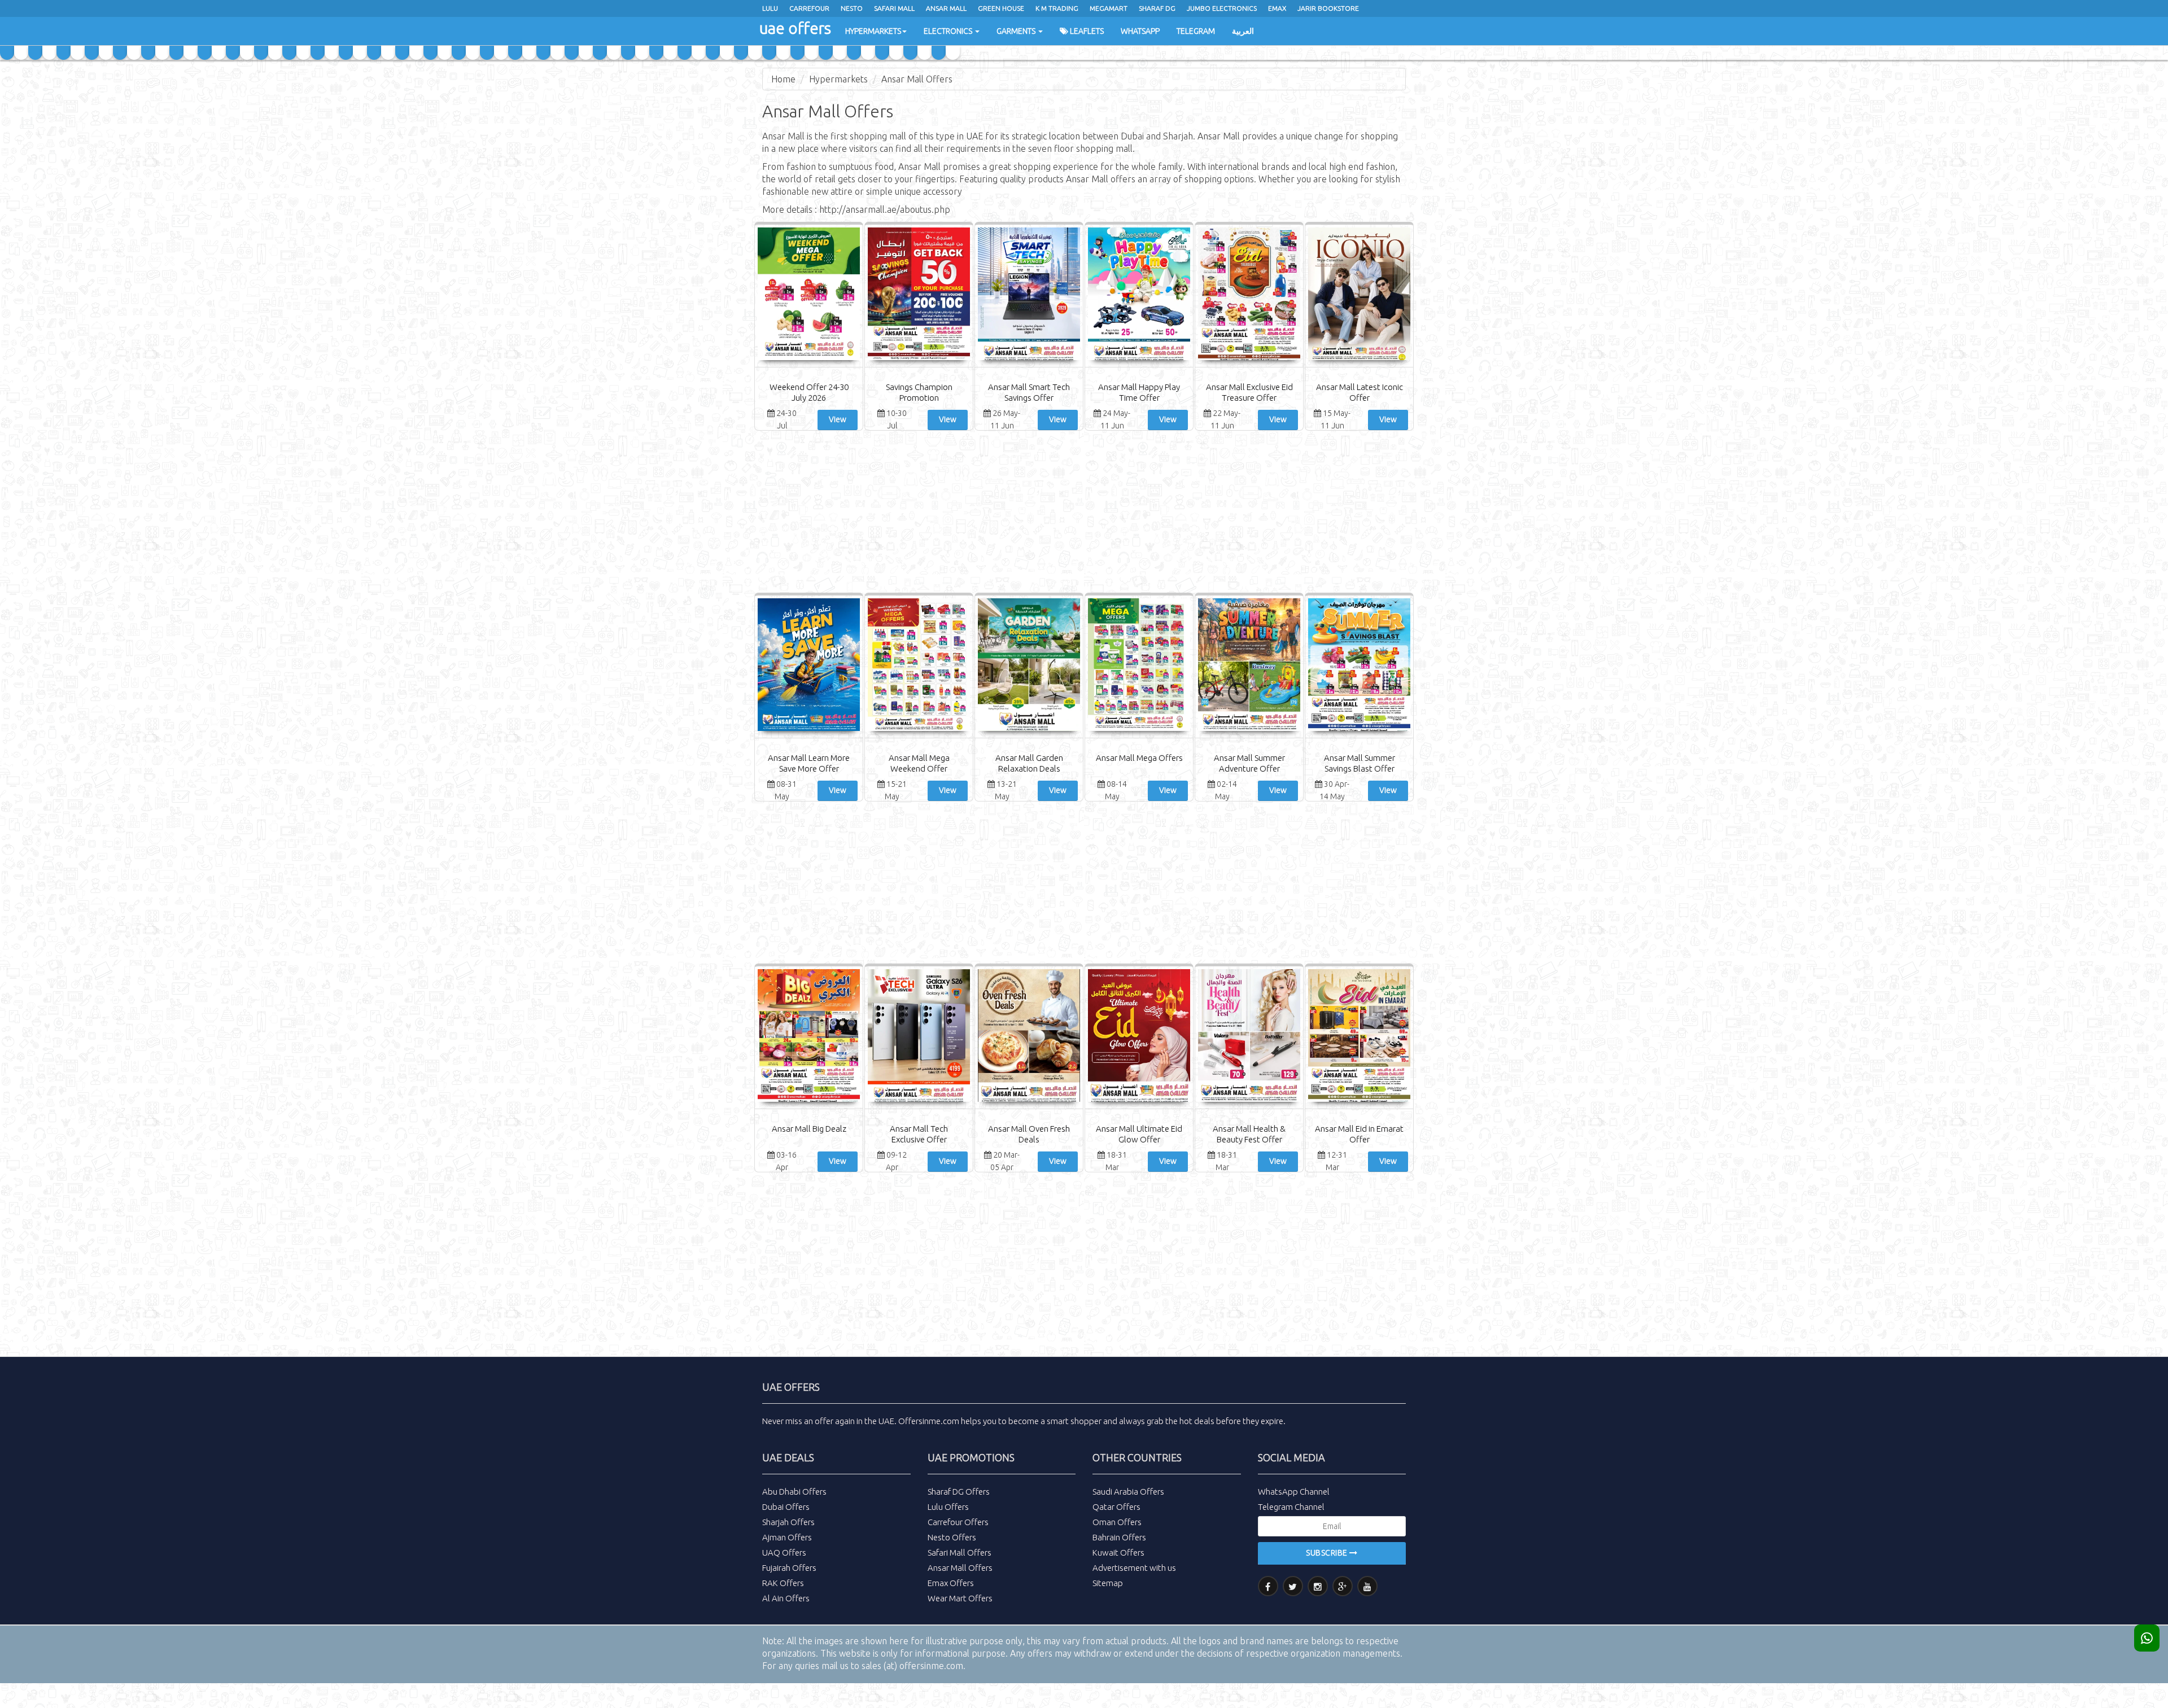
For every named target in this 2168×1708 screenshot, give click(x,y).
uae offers (795, 28)
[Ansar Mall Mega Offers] (1139, 666)
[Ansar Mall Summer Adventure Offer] (1249, 666)
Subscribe (1328, 1553)
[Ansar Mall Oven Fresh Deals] (1029, 1037)
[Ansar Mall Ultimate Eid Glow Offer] (1139, 1037)
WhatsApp (1140, 31)
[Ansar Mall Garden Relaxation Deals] (1029, 666)
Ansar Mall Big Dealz (809, 1129)
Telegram (1196, 31)
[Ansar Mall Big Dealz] (809, 1037)
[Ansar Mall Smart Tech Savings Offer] (1029, 295)
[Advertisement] (1084, 513)
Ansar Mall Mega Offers (1139, 758)
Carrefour (809, 8)
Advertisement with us (1134, 1568)
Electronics (949, 31)
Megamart (1109, 8)
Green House (1001, 8)
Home (783, 79)
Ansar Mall (946, 8)
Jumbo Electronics (1222, 8)
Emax (1277, 8)
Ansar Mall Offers (917, 79)
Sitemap (1108, 1583)
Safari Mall (894, 8)
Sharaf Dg (1157, 8)
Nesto (852, 8)
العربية (1243, 31)
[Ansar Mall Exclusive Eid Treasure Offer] (1249, 295)
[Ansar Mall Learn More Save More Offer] (809, 666)
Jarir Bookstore (1328, 8)
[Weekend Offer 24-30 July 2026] (809, 295)
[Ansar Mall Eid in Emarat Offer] (1359, 1037)
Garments (1017, 31)
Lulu (770, 8)
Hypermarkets (873, 31)
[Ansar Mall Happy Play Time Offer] (1139, 295)
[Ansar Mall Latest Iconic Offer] (1359, 295)
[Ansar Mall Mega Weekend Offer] (919, 666)
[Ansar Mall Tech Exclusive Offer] (919, 1037)
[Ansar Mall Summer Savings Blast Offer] (1359, 666)
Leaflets (1086, 31)
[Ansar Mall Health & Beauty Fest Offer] (1249, 1037)
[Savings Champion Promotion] (919, 295)
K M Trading (1057, 8)
